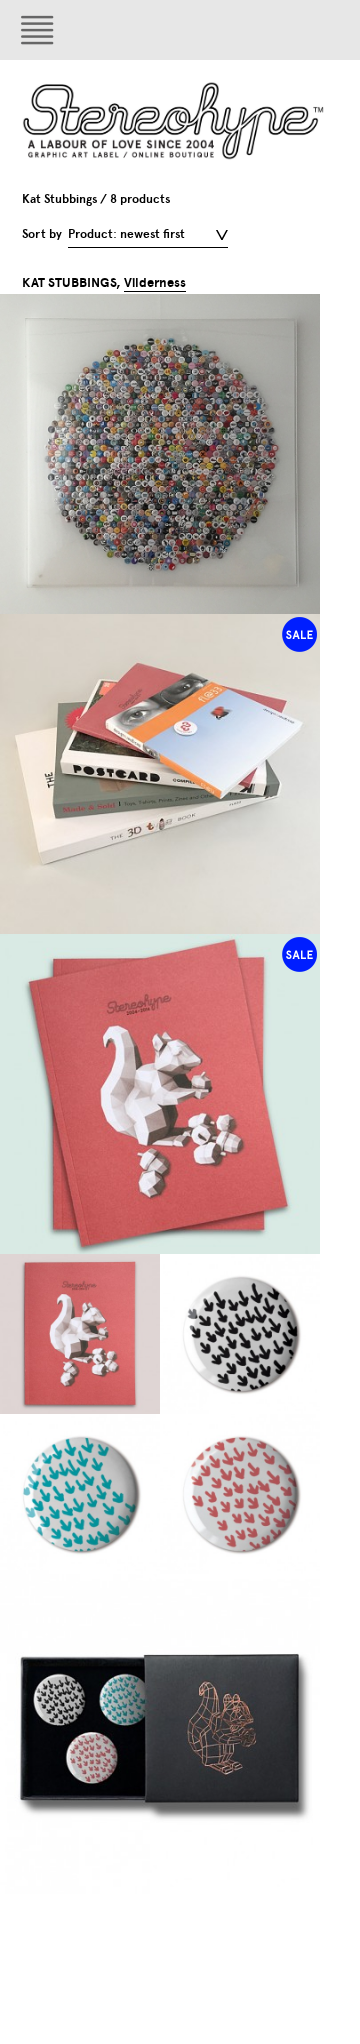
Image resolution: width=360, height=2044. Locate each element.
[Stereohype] (174, 120)
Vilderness (155, 283)
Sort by (42, 234)
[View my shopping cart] (275, 30)
